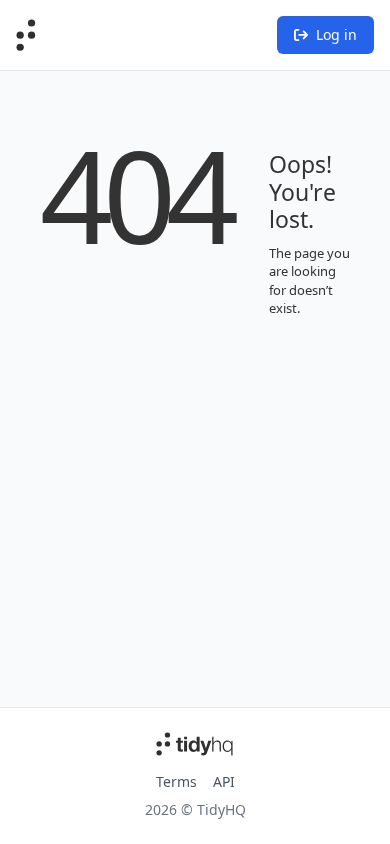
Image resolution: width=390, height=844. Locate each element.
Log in (336, 34)
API (224, 781)
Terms (176, 781)
